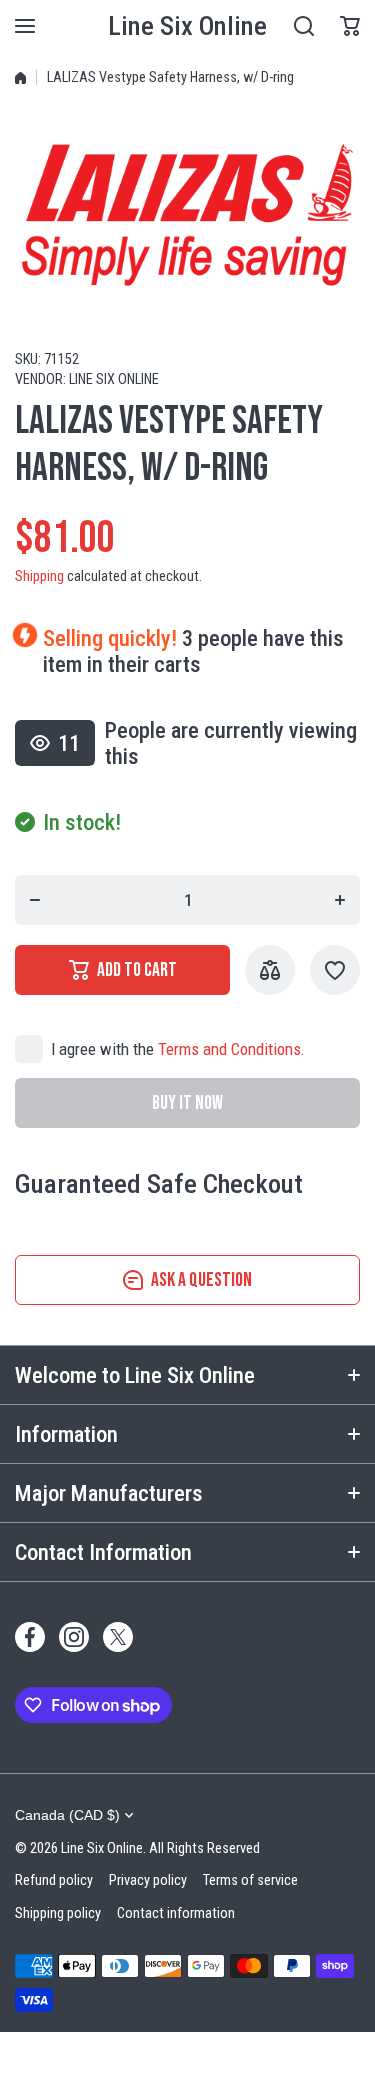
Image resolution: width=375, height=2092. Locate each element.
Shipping (39, 576)
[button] (350, 26)
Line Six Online (114, 379)
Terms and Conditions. (231, 1049)
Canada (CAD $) (67, 1815)
